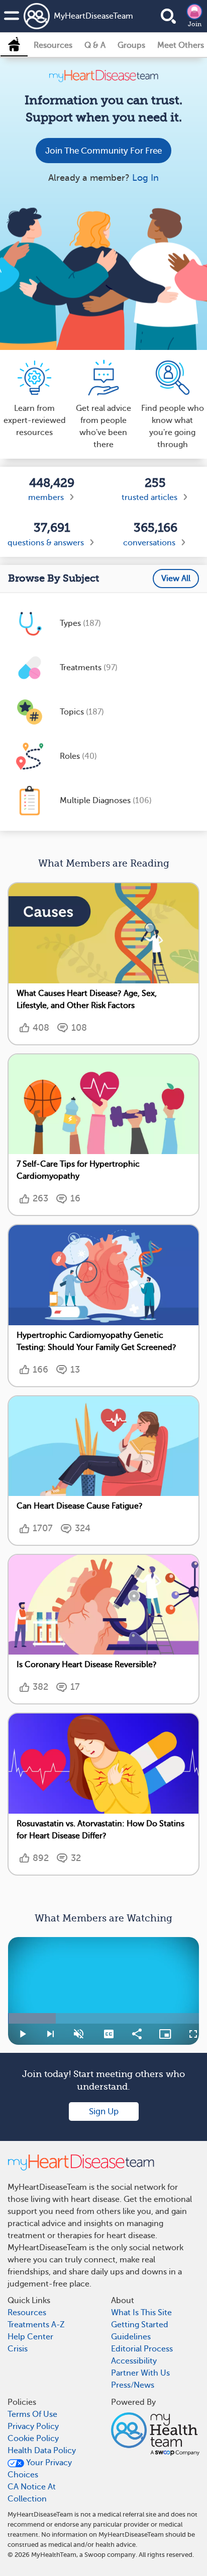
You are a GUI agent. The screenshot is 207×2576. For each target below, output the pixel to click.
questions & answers (46, 543)
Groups (131, 45)
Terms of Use (32, 2414)
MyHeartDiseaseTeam (79, 16)
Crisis (18, 2349)
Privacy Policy (33, 2426)
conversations (149, 543)
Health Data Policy (42, 2451)
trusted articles (149, 497)
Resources (53, 45)
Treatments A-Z (36, 2325)
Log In (145, 178)
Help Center (30, 2337)
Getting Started (140, 2325)
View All (176, 579)
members (46, 497)
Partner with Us (140, 2373)
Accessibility (134, 2361)
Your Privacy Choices (40, 2469)
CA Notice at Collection (32, 2493)
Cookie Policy (33, 2439)
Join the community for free (103, 151)
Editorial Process (142, 2349)
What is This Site (141, 2313)
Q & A (95, 45)
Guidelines (131, 2337)
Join (195, 24)
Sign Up (104, 2112)
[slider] (103, 2018)
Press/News (133, 2385)
